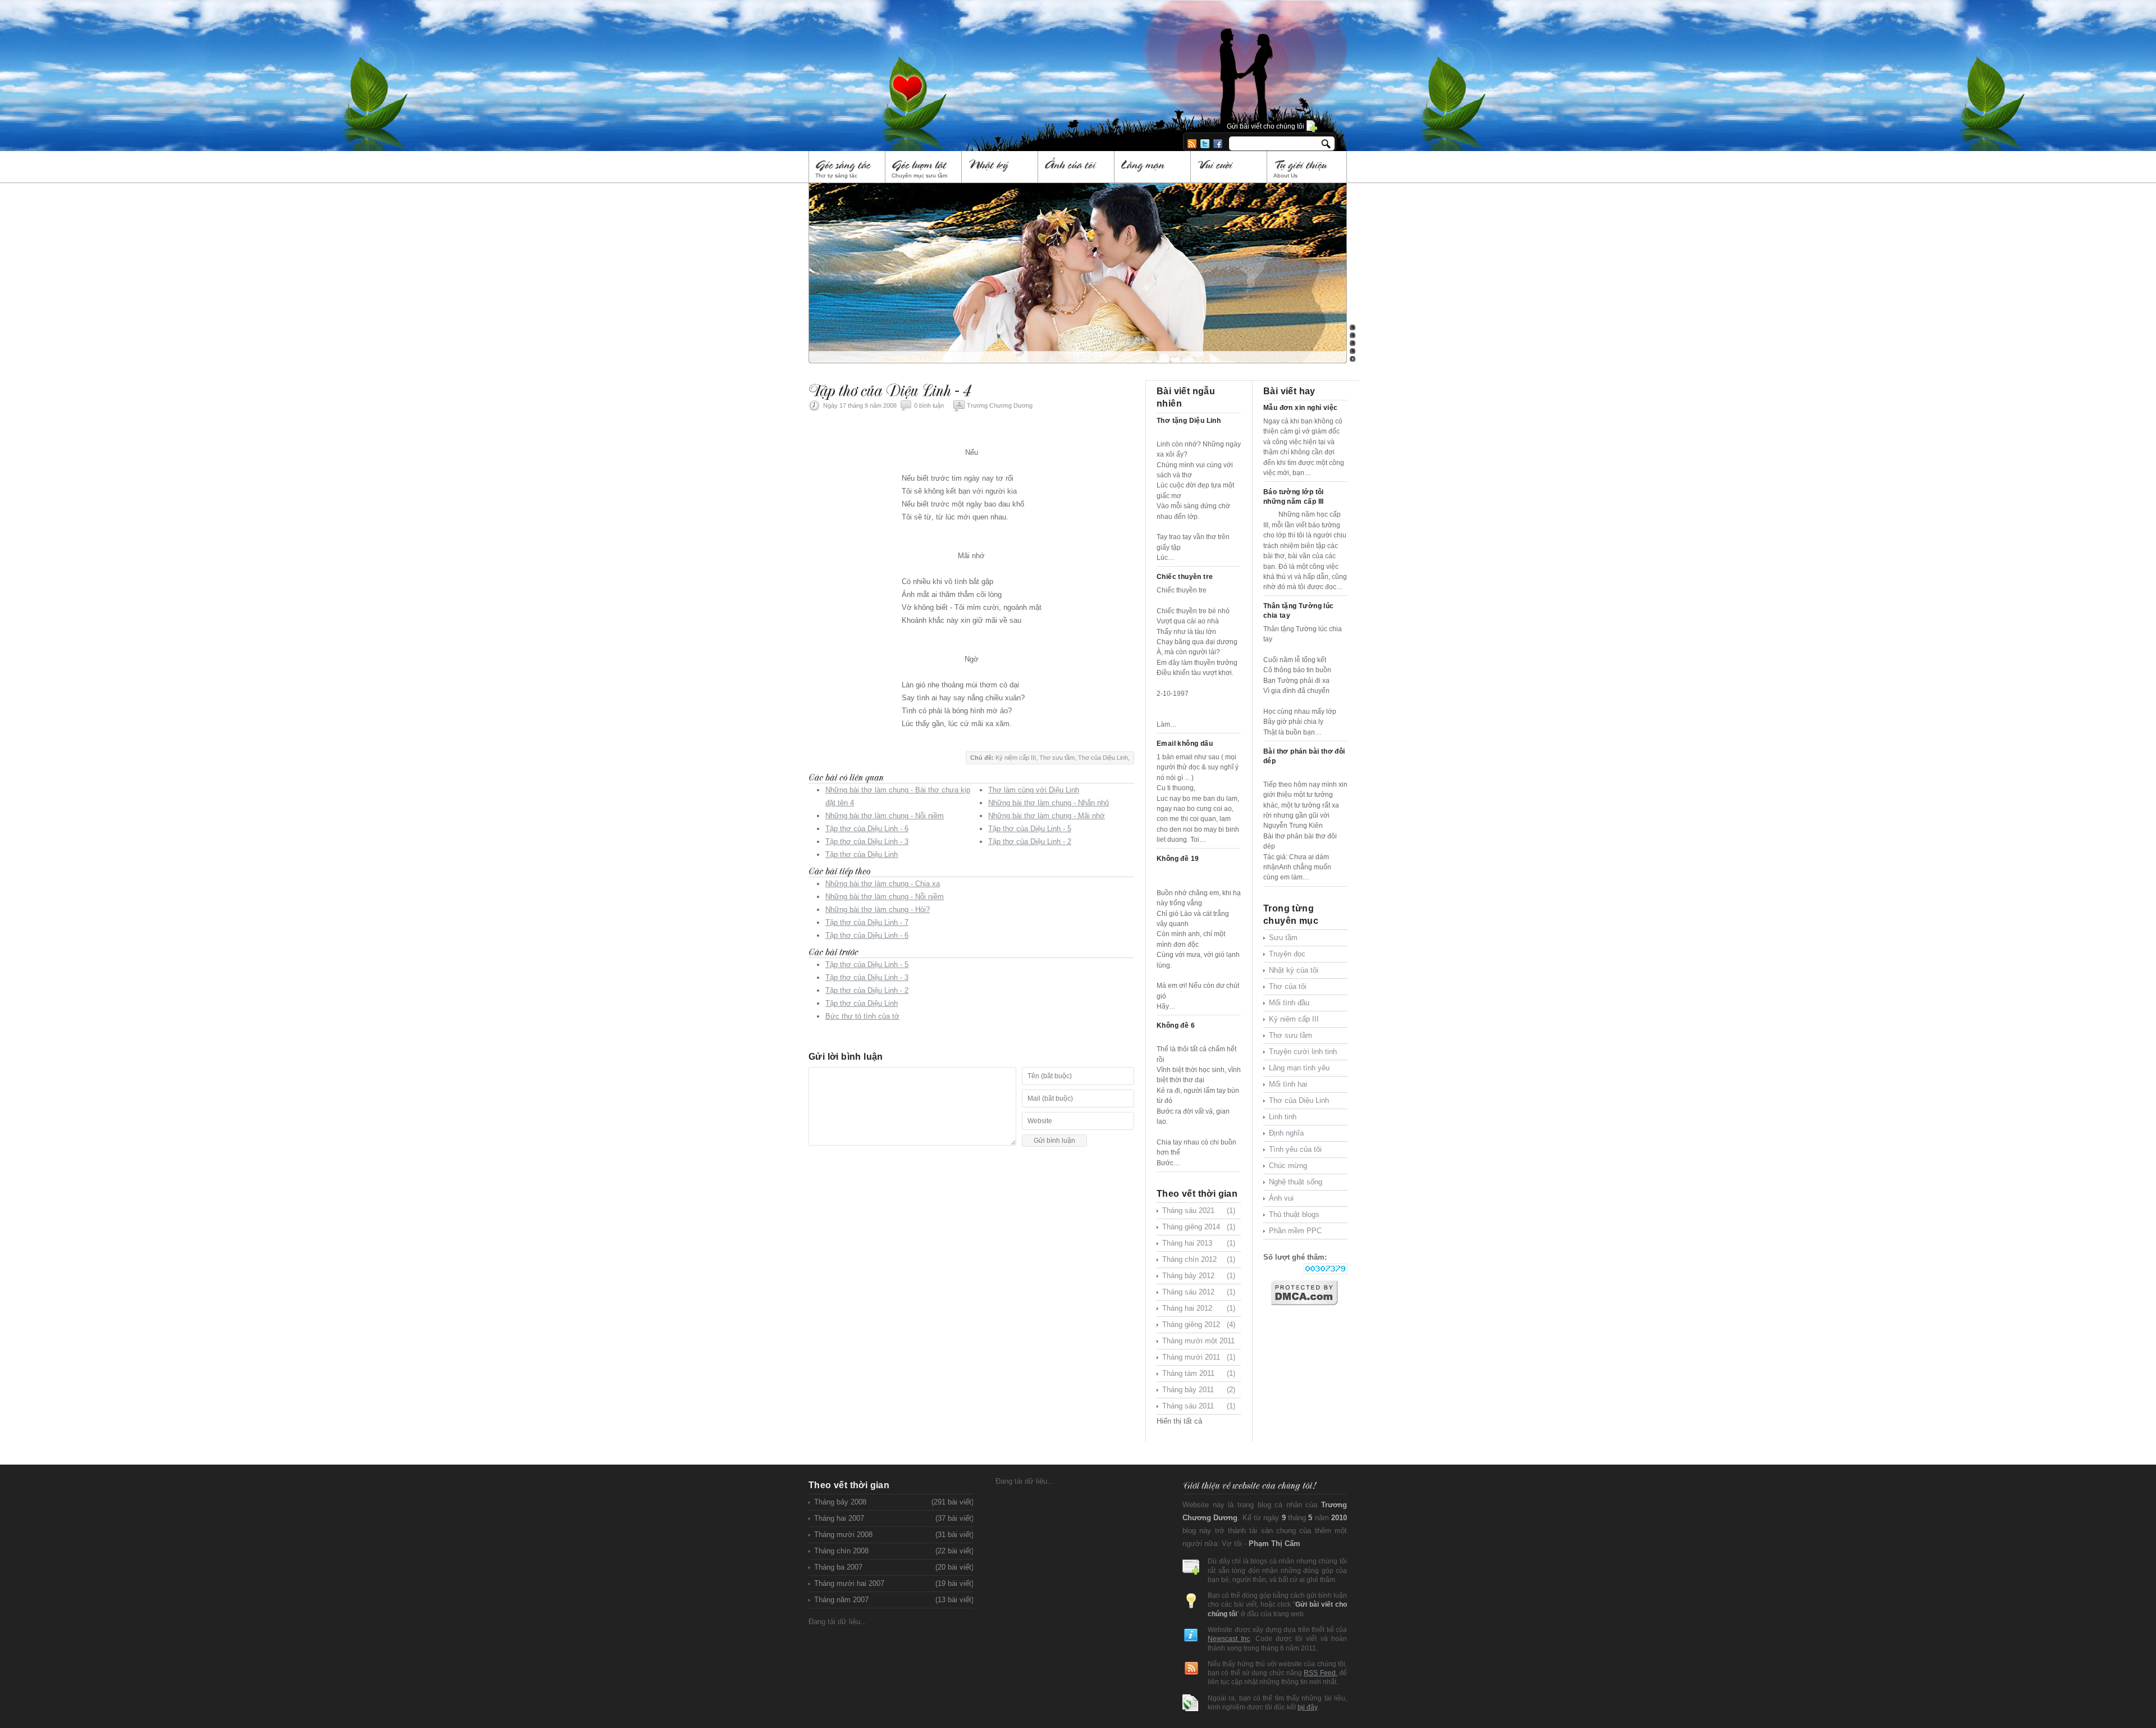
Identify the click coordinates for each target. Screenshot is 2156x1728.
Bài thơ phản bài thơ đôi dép (1304, 756)
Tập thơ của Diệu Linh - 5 (1030, 829)
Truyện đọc (1287, 954)
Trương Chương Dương (1000, 405)
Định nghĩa (1286, 1133)
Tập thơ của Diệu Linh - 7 (867, 922)
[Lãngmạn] (1153, 167)
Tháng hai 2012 (1199, 1308)
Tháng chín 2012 (1199, 1259)
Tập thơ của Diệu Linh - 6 (867, 829)
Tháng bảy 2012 (1199, 1276)
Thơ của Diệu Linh (1103, 758)
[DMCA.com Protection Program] (1309, 1293)
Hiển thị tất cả (1179, 1421)
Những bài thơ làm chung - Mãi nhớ (1047, 816)
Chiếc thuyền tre (1185, 577)
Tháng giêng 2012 (1199, 1325)
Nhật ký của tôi (1294, 970)
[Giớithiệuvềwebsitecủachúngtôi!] (1249, 1485)
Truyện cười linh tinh (1303, 1052)
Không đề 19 (1178, 859)
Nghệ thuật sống (1296, 1182)
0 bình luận (929, 405)
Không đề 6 (1176, 1025)
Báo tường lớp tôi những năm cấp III (1294, 497)
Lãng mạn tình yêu (1299, 1068)
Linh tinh (1283, 1117)
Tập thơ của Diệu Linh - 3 (867, 842)
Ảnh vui (1281, 1198)
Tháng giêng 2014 (1199, 1227)
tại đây (1307, 1707)
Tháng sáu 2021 (1199, 1210)
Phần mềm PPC (1295, 1231)
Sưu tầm (1283, 938)
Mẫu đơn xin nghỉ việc (1300, 408)
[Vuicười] (1229, 167)
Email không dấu (1185, 744)
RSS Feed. (1320, 1673)
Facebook (1218, 144)
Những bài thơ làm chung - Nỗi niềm (885, 816)
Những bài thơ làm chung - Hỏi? (878, 909)
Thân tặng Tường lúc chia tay (1299, 611)
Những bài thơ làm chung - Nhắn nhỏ (1049, 803)
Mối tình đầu (1289, 1003)
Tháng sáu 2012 (1199, 1292)
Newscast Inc (1229, 1638)
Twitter (1205, 144)
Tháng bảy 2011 (1199, 1390)
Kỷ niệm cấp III (1016, 758)
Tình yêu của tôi (1295, 1149)
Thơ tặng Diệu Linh (1189, 421)
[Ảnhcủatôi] (1077, 167)
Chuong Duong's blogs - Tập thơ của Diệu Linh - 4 (974, 61)
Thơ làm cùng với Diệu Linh (1034, 790)
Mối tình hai (1288, 1084)
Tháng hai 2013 (1199, 1243)
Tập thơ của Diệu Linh (862, 854)
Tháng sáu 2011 (1199, 1406)
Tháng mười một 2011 (1199, 1343)
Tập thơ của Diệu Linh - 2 (1030, 842)
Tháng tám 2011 (1199, 1373)
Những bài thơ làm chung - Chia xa (883, 884)
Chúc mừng (1288, 1166)
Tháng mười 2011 (1199, 1357)
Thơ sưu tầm (1057, 758)
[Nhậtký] (1000, 167)
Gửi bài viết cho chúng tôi (1266, 126)
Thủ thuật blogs (1294, 1214)
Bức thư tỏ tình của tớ (862, 1016)
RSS (1192, 144)
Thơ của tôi (1288, 986)
